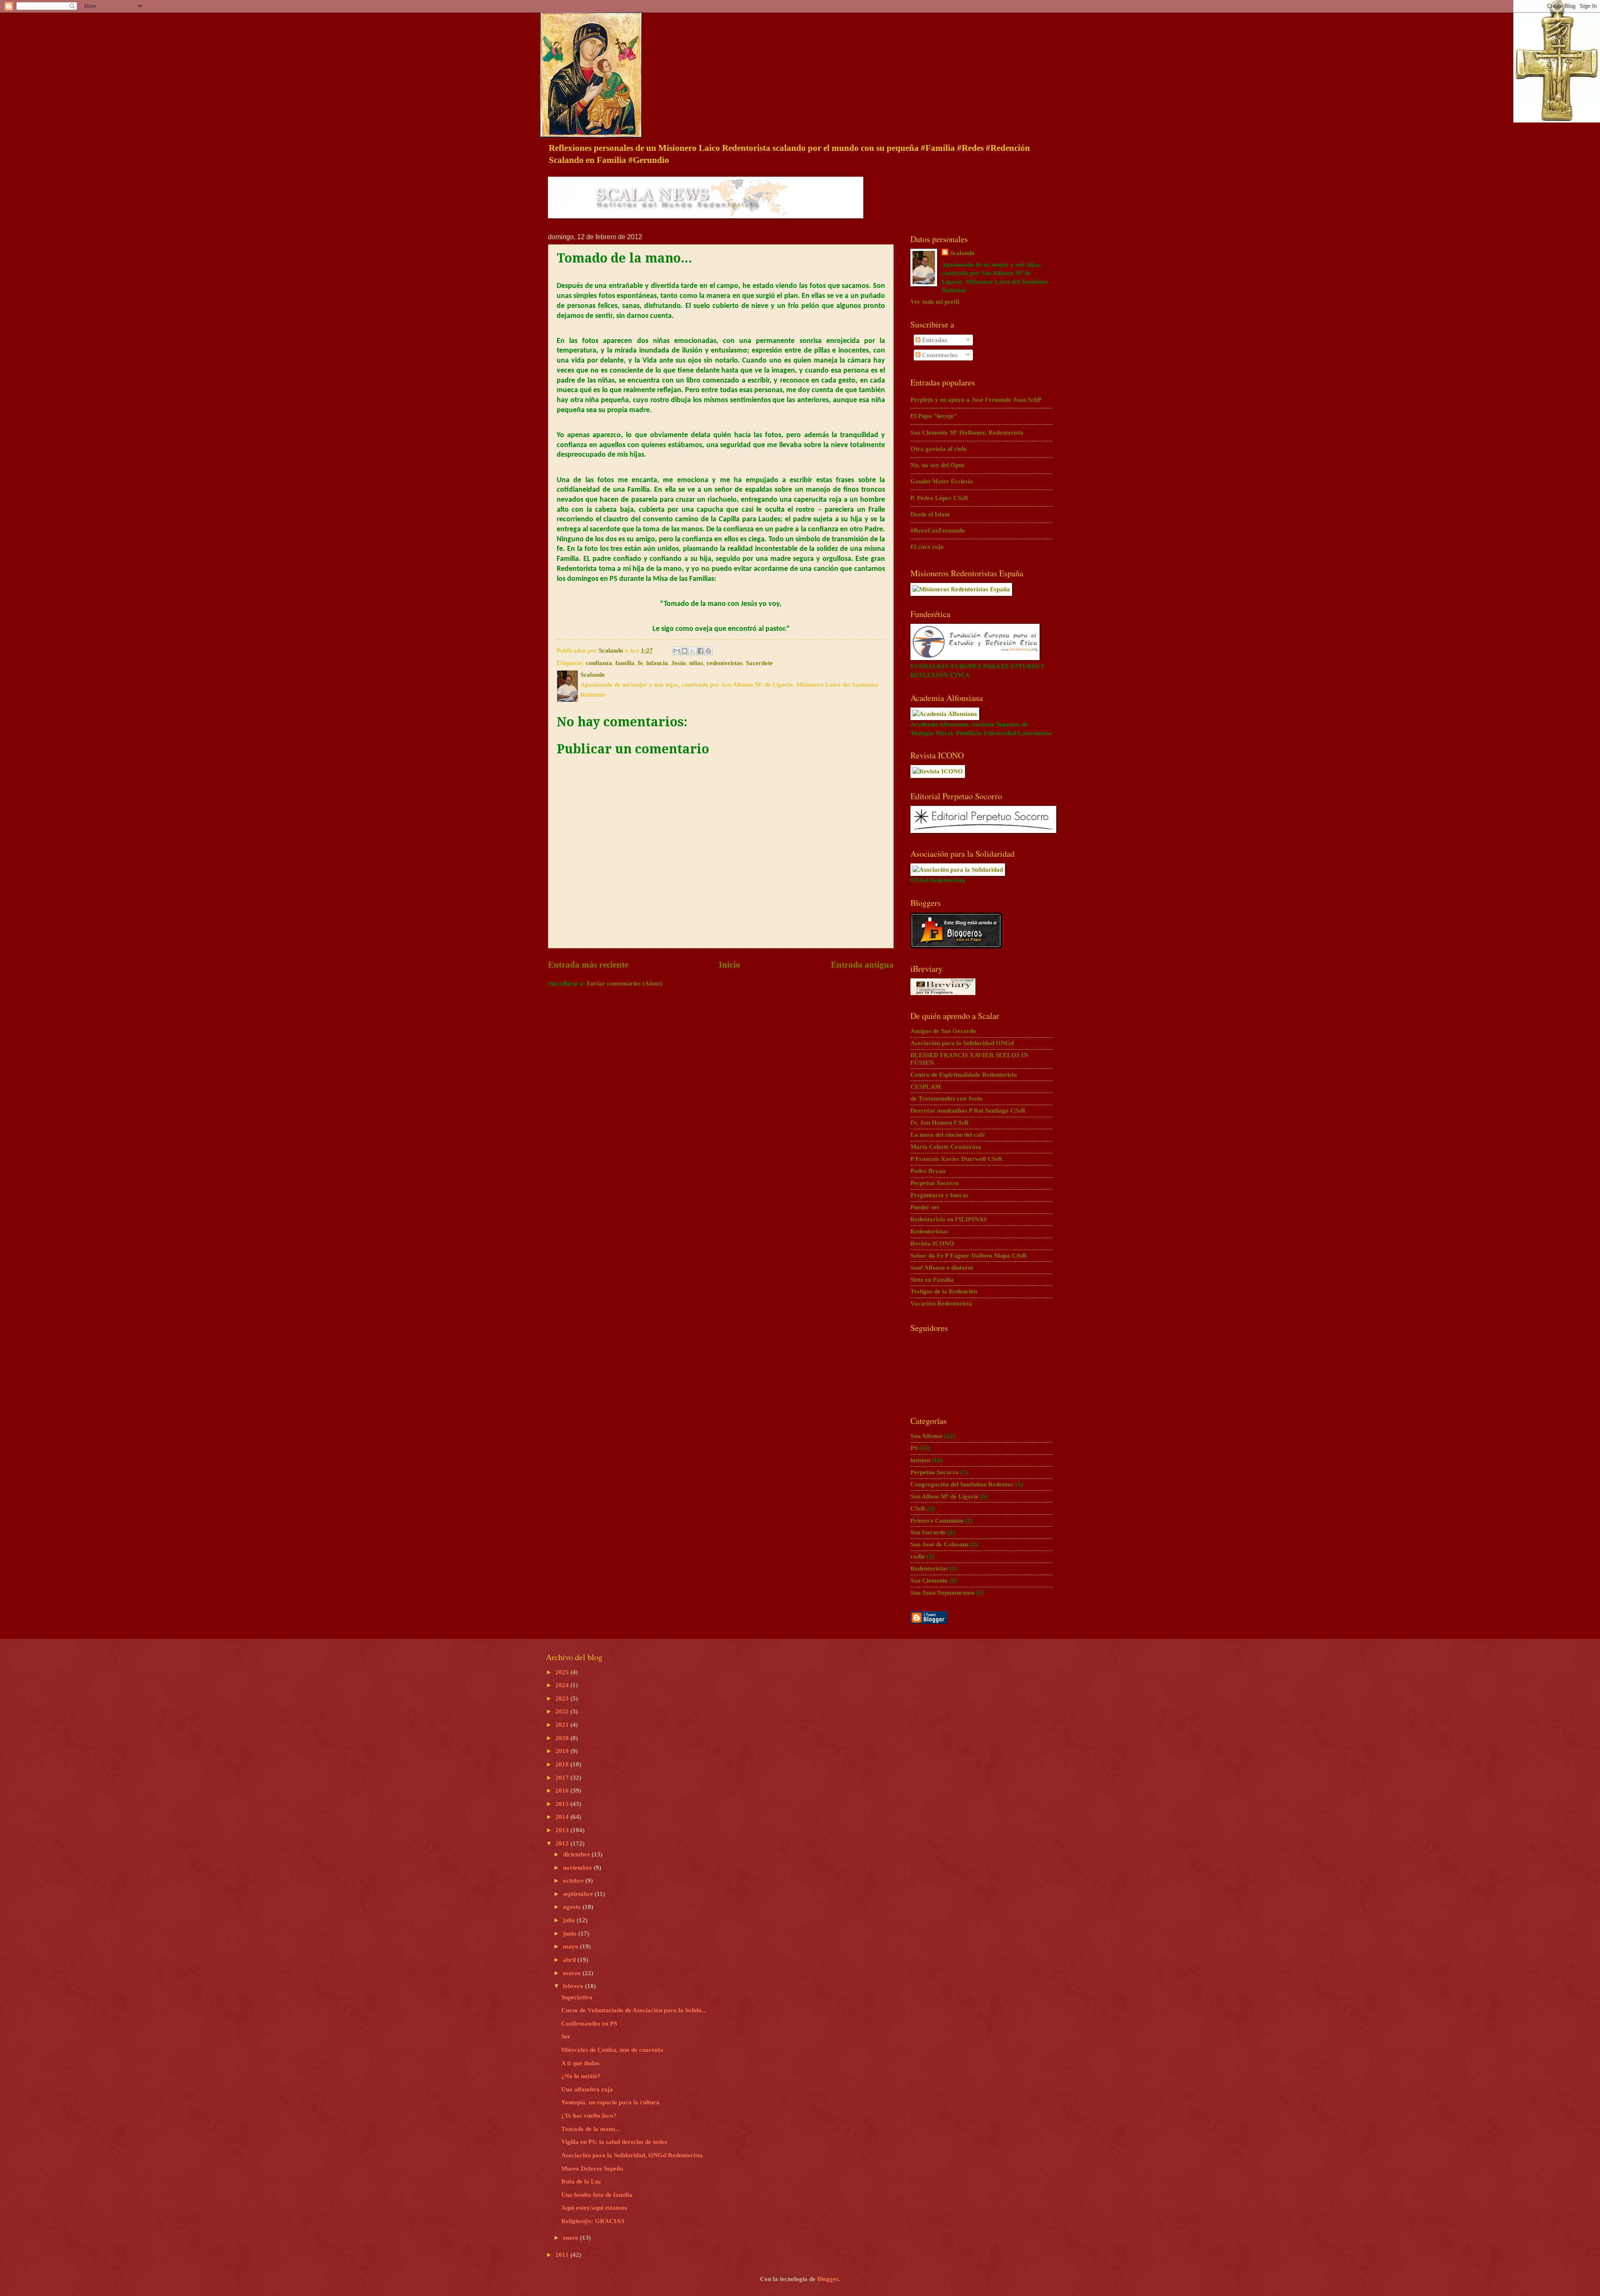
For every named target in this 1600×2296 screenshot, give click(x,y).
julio (570, 1920)
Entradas (934, 340)
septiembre (579, 1894)
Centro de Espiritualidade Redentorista (964, 1075)
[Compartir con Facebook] (700, 651)
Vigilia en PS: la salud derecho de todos (614, 2142)
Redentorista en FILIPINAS (949, 1219)
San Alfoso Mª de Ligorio (945, 1496)
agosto (573, 1907)
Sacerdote (759, 663)
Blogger (828, 2279)
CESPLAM (926, 1087)
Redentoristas (929, 1231)
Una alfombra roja (587, 2089)
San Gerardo (928, 1532)
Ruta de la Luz (581, 2181)
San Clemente (929, 1581)
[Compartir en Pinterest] (708, 651)
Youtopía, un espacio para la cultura (610, 2102)
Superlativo (577, 1997)
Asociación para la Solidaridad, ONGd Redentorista (632, 2155)
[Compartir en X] (692, 651)
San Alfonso (926, 1436)
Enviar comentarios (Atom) (624, 983)
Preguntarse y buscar (940, 1195)
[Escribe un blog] (685, 651)
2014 (563, 1817)
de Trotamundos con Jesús (946, 1098)
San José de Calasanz (940, 1544)
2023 (563, 1698)
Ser (566, 2036)
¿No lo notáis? (581, 2076)
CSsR (918, 1508)
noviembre (578, 1868)
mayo (571, 1946)
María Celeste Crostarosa (946, 1147)
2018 (563, 1764)
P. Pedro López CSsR (939, 498)
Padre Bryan (928, 1171)
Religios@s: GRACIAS (593, 2221)
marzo (573, 1973)
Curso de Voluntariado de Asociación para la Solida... (634, 2010)
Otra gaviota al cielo (939, 449)
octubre (574, 1881)
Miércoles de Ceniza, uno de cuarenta (612, 2050)
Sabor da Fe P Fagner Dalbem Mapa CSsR (969, 1256)
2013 (563, 1830)
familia (625, 663)
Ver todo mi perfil (935, 302)
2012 (563, 1843)
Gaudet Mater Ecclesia (942, 481)
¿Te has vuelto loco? (589, 2116)
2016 (563, 1791)
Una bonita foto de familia (597, 2195)
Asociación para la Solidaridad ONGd (962, 1043)
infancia (657, 663)
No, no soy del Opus (937, 465)
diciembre (577, 1854)
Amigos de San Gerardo (943, 1031)
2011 (563, 2255)
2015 (563, 1804)
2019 (563, 1751)
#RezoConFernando (938, 530)
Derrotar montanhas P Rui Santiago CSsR (968, 1110)
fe (640, 663)
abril (570, 1960)
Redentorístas (929, 1568)
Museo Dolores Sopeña (592, 2168)
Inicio (730, 965)
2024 (563, 1685)
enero (571, 2238)
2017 (563, 1778)
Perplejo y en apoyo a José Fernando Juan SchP (976, 400)
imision (920, 1460)
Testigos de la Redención (944, 1291)
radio (918, 1556)
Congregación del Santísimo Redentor (962, 1484)
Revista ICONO (932, 1243)
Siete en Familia (932, 1280)
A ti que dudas (580, 2063)
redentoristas (725, 663)
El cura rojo (927, 547)
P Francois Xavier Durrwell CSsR (956, 1159)
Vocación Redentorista (941, 1303)
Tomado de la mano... (591, 2129)
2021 (563, 1725)
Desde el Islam (930, 514)
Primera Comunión (937, 1521)
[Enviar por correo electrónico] (677, 651)
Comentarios (939, 355)
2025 (563, 1672)
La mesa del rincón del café (948, 1135)
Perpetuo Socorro (935, 1183)
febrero (574, 1986)
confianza (599, 663)
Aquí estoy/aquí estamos (594, 2208)
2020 (563, 1738)
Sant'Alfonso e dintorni (942, 1268)
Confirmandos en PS (589, 2023)
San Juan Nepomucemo (942, 1593)
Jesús (679, 663)
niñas (696, 663)
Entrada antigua (862, 965)
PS (914, 1448)
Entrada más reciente (588, 965)
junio (571, 1933)
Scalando (962, 253)
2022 (563, 1711)
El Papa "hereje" (934, 416)
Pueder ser (925, 1207)
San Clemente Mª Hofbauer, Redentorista (967, 433)
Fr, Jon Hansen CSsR (940, 1123)
